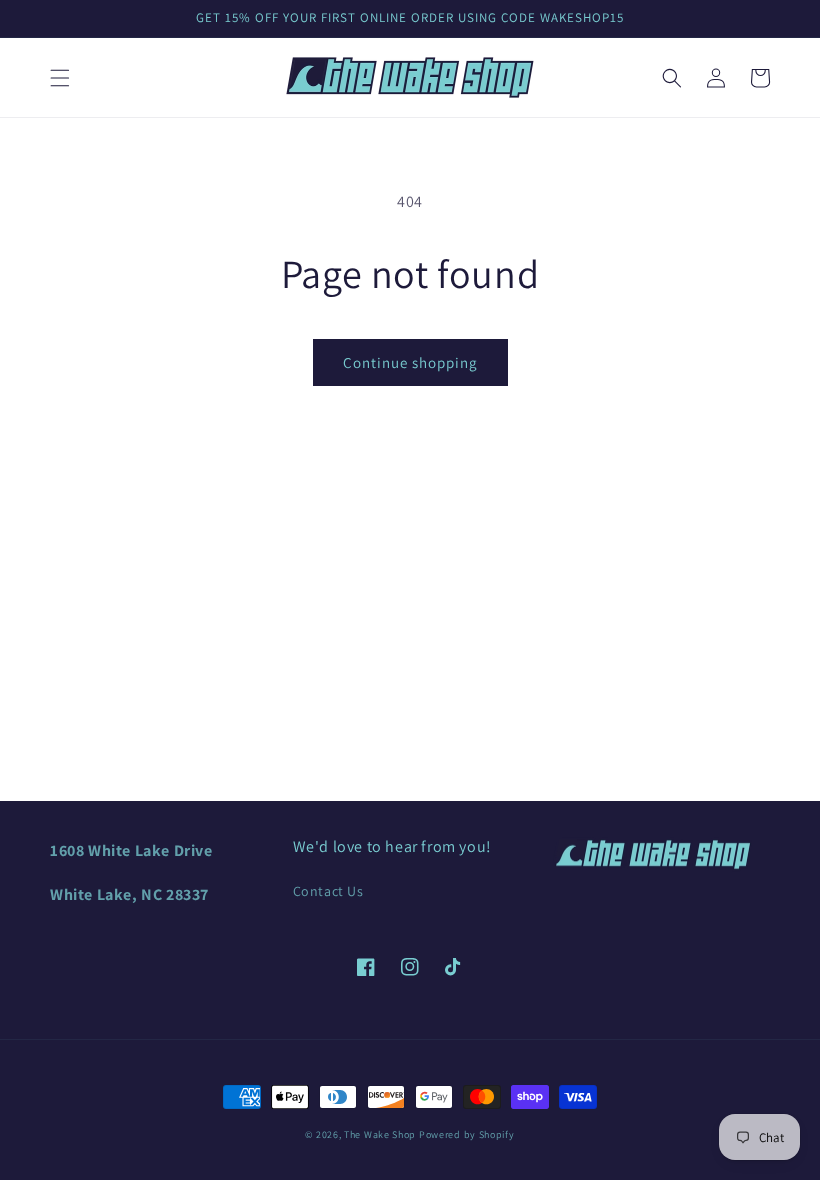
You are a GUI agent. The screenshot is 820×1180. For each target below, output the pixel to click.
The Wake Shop (380, 1134)
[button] (60, 78)
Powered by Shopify (467, 1134)
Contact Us (328, 891)
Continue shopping (410, 362)
